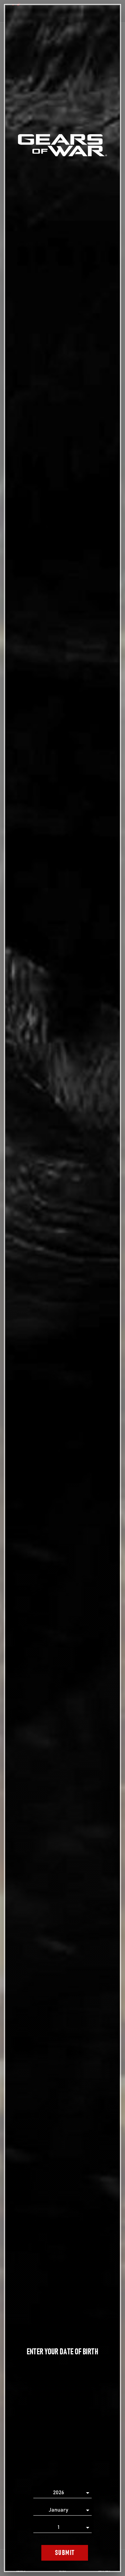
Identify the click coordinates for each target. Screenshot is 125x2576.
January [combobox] (58, 2510)
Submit (65, 2553)
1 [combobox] (58, 2527)
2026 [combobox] (58, 2493)
